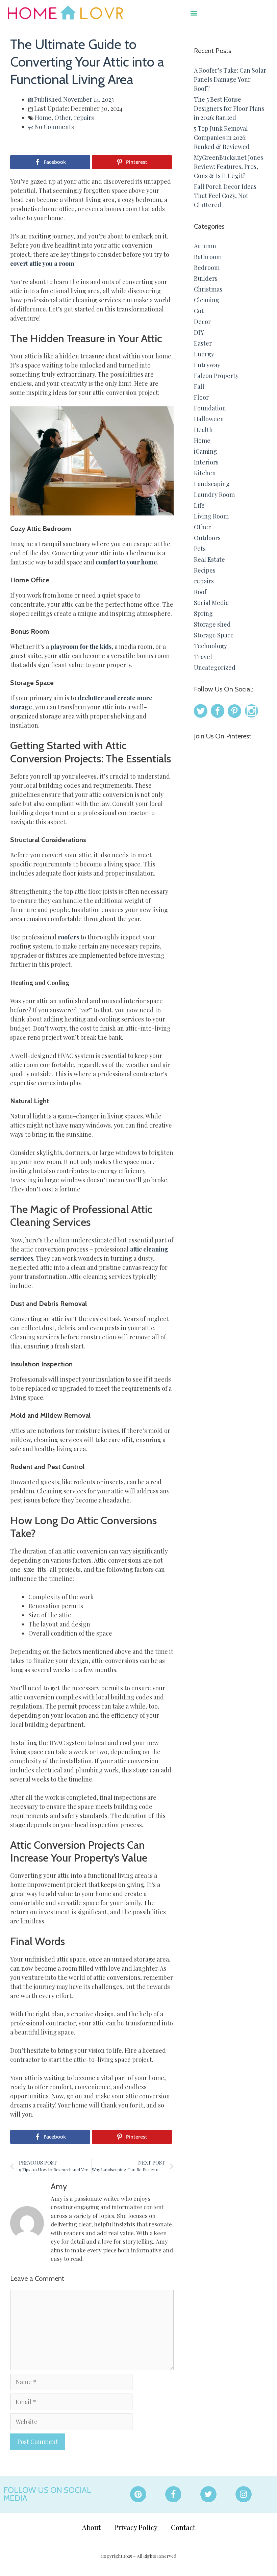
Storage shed (212, 624)
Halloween (209, 419)
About (91, 2527)
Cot (199, 311)
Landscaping (212, 484)
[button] (194, 13)
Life (199, 505)
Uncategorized (215, 667)
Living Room (211, 516)
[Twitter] (208, 2494)
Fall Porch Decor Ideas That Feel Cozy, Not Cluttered (225, 196)
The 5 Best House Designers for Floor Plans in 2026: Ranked (229, 108)
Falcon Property (216, 376)
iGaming (206, 451)
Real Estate (209, 559)
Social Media (211, 603)
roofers (68, 937)
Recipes (205, 570)
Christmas (208, 289)
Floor (201, 397)
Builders (206, 278)
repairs (84, 118)
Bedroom (207, 268)
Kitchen (205, 473)
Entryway (207, 365)
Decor (202, 322)
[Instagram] (244, 2494)
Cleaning (207, 300)
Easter (203, 343)
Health (203, 430)
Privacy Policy (136, 2527)
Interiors (206, 462)
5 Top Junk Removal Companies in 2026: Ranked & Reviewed (222, 137)
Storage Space (214, 635)
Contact (183, 2527)
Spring (203, 613)
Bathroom (208, 257)
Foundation (210, 408)
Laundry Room (214, 495)
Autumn (205, 246)
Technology (210, 646)
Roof (200, 592)
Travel (203, 657)
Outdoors (207, 538)
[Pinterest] (138, 2494)
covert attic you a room (42, 263)
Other (63, 118)
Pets (200, 549)
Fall (199, 386)
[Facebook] (173, 2494)
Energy (204, 354)
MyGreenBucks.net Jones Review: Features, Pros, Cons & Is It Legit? (229, 167)
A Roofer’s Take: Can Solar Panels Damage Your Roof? (230, 79)
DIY (199, 332)
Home (43, 118)
